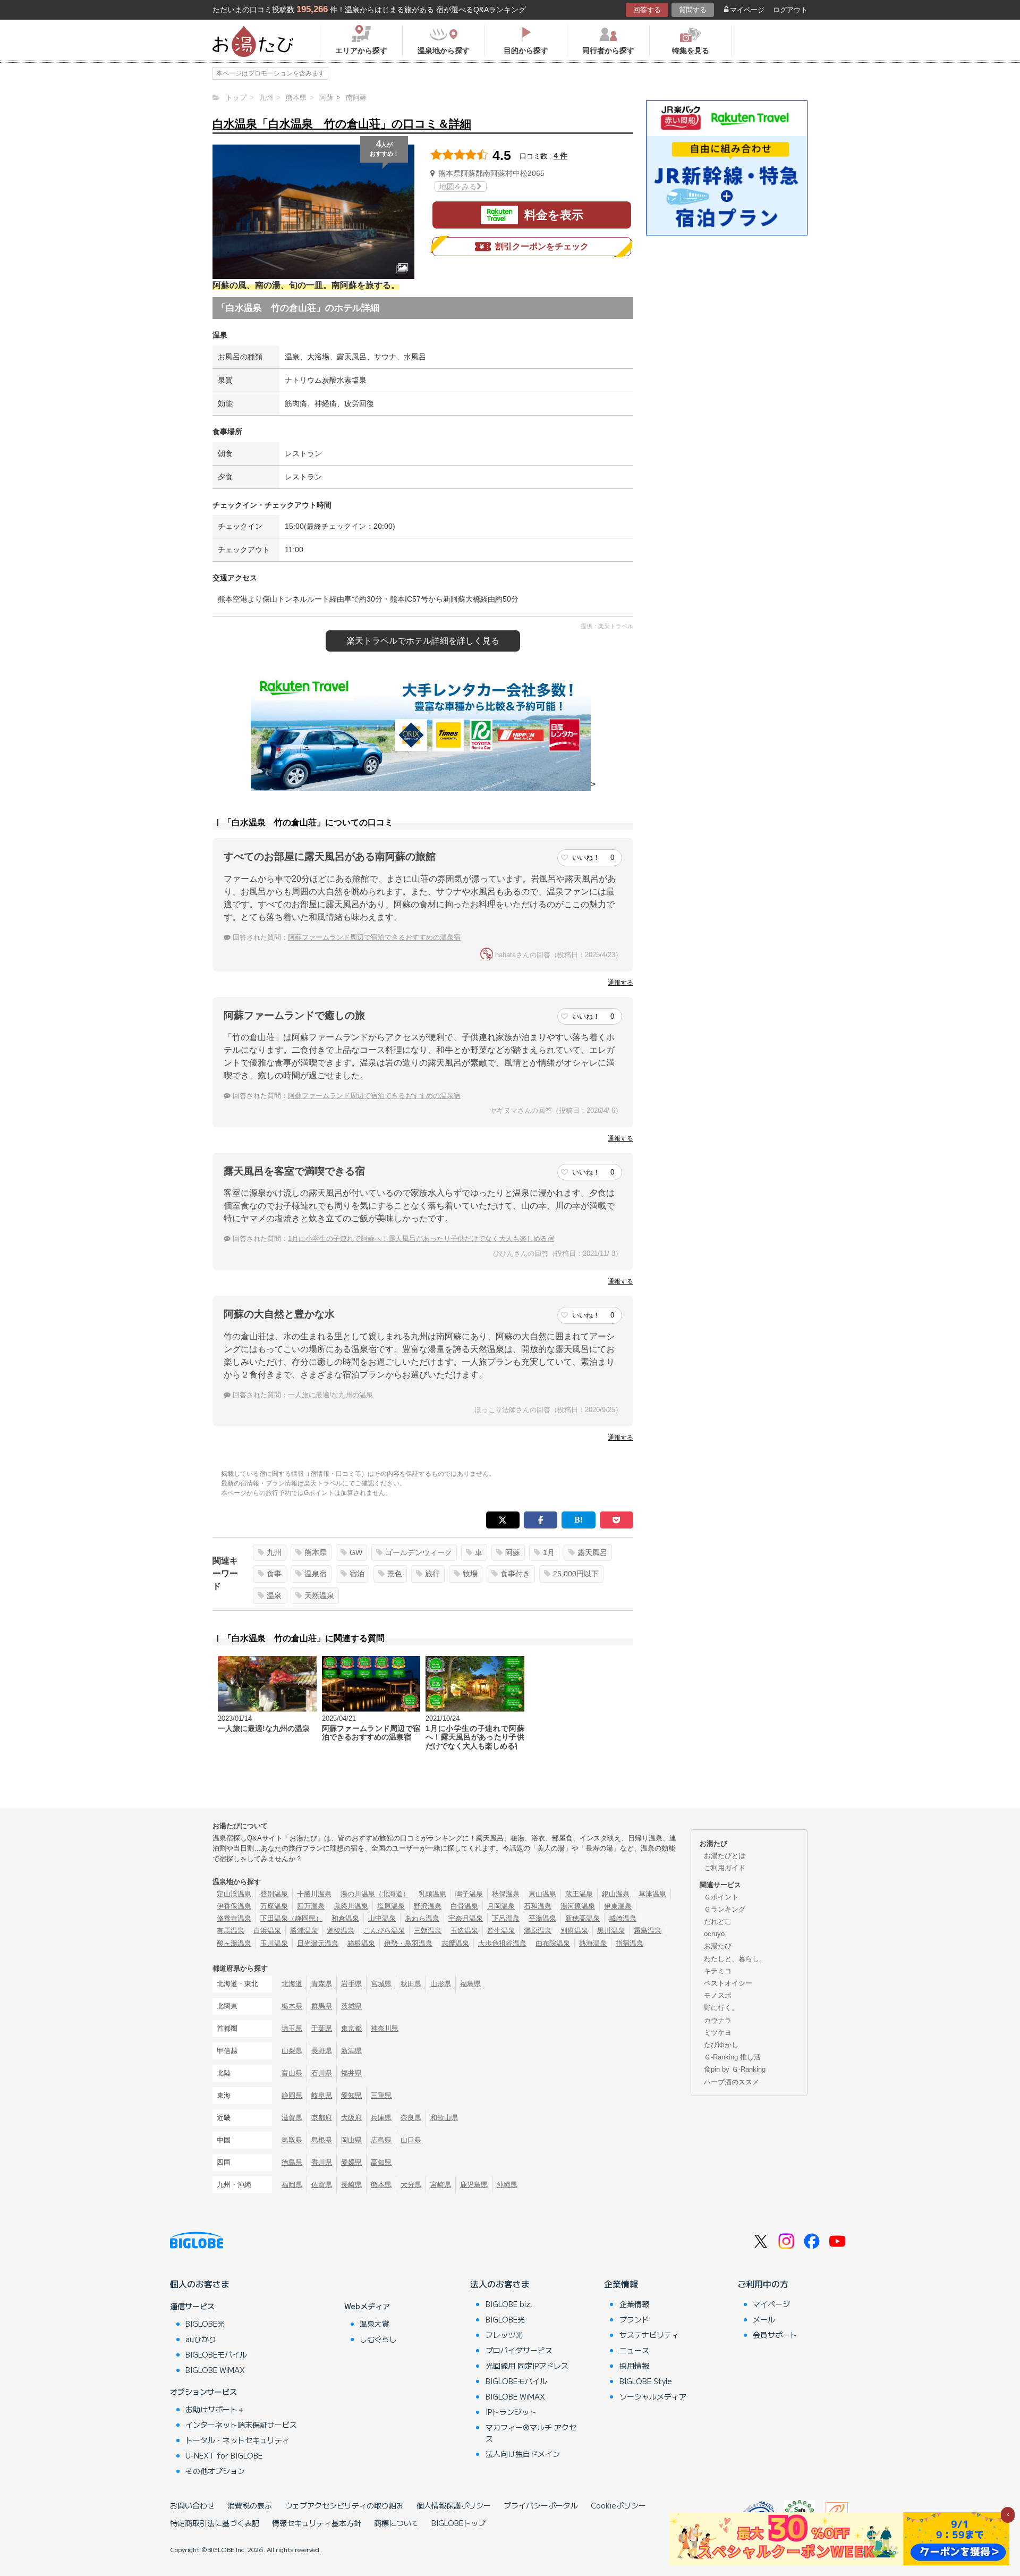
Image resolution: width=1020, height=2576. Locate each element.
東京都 (351, 2028)
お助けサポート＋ (215, 2409)
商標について (396, 2523)
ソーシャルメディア (653, 2396)
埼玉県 (292, 2028)
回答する (647, 10)
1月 (549, 1552)
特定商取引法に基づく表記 (215, 2523)
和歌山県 (444, 2118)
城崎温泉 (623, 1918)
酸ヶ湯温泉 (234, 1943)
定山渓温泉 (234, 1894)
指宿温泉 (630, 1943)
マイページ (747, 10)
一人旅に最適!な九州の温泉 (330, 1395)
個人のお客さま (200, 2284)
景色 (395, 1574)
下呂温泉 (506, 1918)
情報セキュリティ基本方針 (317, 2523)
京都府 (322, 2118)
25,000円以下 (576, 1574)
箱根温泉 (361, 1943)
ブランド (634, 2319)
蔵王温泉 (579, 1894)
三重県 (381, 2095)
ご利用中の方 (763, 2284)
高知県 (381, 2162)
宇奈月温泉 (466, 1918)
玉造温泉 (464, 1931)
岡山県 (351, 2140)
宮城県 (381, 1984)
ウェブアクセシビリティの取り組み (344, 2505)
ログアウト (790, 10)
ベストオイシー (728, 1983)
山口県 (411, 2140)
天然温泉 (319, 1595)
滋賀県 (292, 2118)
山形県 (441, 1984)
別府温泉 (574, 1931)
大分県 (411, 2185)
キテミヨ (718, 1971)
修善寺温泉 (234, 1918)
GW (356, 1552)
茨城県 (351, 2006)
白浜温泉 (267, 1931)
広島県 (381, 2140)
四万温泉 (311, 1906)
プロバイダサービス (519, 2350)
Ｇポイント (721, 1897)
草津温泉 (652, 1894)
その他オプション (215, 2471)
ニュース (634, 2350)
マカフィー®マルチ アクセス (531, 2433)
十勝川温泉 (314, 1894)
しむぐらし (378, 2339)
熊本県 (316, 1552)
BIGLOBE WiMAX (215, 2370)
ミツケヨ (718, 2033)
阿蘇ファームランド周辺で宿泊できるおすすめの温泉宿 (374, 937)
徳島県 (292, 2162)
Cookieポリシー (618, 2505)
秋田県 (411, 1984)
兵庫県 (381, 2118)
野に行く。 (721, 2008)
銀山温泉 (616, 1894)
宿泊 (357, 1574)
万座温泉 (274, 1906)
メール (764, 2319)
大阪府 (351, 2118)
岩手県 (351, 1984)
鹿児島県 (474, 2185)
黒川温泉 (611, 1931)
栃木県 (292, 2006)
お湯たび (718, 1946)
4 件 (560, 156)
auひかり (201, 2339)
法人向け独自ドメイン (523, 2454)
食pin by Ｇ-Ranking (735, 2069)
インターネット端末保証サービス (241, 2425)
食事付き (515, 1574)
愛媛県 (351, 2162)
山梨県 (292, 2051)
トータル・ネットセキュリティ (237, 2440)
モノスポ (718, 1995)
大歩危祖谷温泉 (502, 1943)
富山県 (292, 2073)
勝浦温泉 (304, 1931)
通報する (620, 983)
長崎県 (351, 2185)
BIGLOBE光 (205, 2324)
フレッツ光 (504, 2335)
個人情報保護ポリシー (454, 2505)
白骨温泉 (464, 1906)
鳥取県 (292, 2140)
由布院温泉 (553, 1943)
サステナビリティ (649, 2335)
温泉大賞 (375, 2324)
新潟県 (351, 2051)
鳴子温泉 (469, 1894)
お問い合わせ (192, 2505)
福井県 (351, 2073)
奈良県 (411, 2118)
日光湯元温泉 (318, 1943)
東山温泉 (542, 1894)
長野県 (322, 2051)
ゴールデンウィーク (419, 1552)
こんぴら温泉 (384, 1931)
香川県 (322, 2162)
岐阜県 (322, 2095)
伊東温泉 (618, 1906)
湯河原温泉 (578, 1906)
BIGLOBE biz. (509, 2304)
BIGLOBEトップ (458, 2523)
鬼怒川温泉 (351, 1906)
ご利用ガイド (725, 1868)
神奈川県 (385, 2028)
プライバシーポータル (541, 2505)
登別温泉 (274, 1894)
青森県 (322, 1984)
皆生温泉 (501, 1931)
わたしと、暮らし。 (735, 1959)
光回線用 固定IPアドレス (527, 2366)
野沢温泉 (428, 1906)
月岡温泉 (501, 1906)
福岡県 (292, 2185)
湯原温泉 (538, 1931)
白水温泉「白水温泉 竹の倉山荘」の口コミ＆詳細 (342, 124)
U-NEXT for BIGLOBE (224, 2455)
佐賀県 (322, 2185)
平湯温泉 (542, 1918)
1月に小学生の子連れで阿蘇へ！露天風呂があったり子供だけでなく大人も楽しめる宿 (421, 1239)
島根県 (322, 2140)
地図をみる (458, 187)
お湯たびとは (725, 1856)
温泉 (274, 1595)
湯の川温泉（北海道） (375, 1894)
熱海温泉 (593, 1943)
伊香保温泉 (234, 1906)
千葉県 (322, 2028)
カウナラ (718, 2020)
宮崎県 (441, 2185)
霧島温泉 (648, 1931)
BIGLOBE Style (646, 2381)
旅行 (432, 1574)
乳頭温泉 (432, 1894)
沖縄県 (507, 2185)
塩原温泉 (391, 1906)
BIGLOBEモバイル (216, 2354)
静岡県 (292, 2095)
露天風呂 (592, 1552)
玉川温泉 (274, 1943)
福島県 (470, 1984)
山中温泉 (382, 1918)
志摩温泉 (455, 1943)
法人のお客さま (500, 2284)
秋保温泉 (506, 1894)
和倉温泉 (345, 1918)
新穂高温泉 (583, 1918)
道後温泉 (341, 1931)
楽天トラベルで (423, 641)
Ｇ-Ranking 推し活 (732, 2057)
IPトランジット (511, 2412)
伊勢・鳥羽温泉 (408, 1943)
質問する (693, 10)
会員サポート (775, 2335)
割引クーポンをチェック (542, 246)
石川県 (322, 2073)
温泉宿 (316, 1574)
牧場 (470, 1574)
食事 (274, 1574)
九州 (274, 1552)
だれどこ (718, 1922)
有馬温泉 (231, 1931)
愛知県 (351, 2095)
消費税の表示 (250, 2505)
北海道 (292, 1984)
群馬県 (322, 2006)
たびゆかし (721, 2045)
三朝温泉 (428, 1931)
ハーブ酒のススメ (732, 2082)
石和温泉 (538, 1906)
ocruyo (714, 1934)
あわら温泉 (422, 1918)
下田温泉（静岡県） (291, 1918)
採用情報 (634, 2366)
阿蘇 (513, 1552)
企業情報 (621, 2284)
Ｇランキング (725, 1909)
